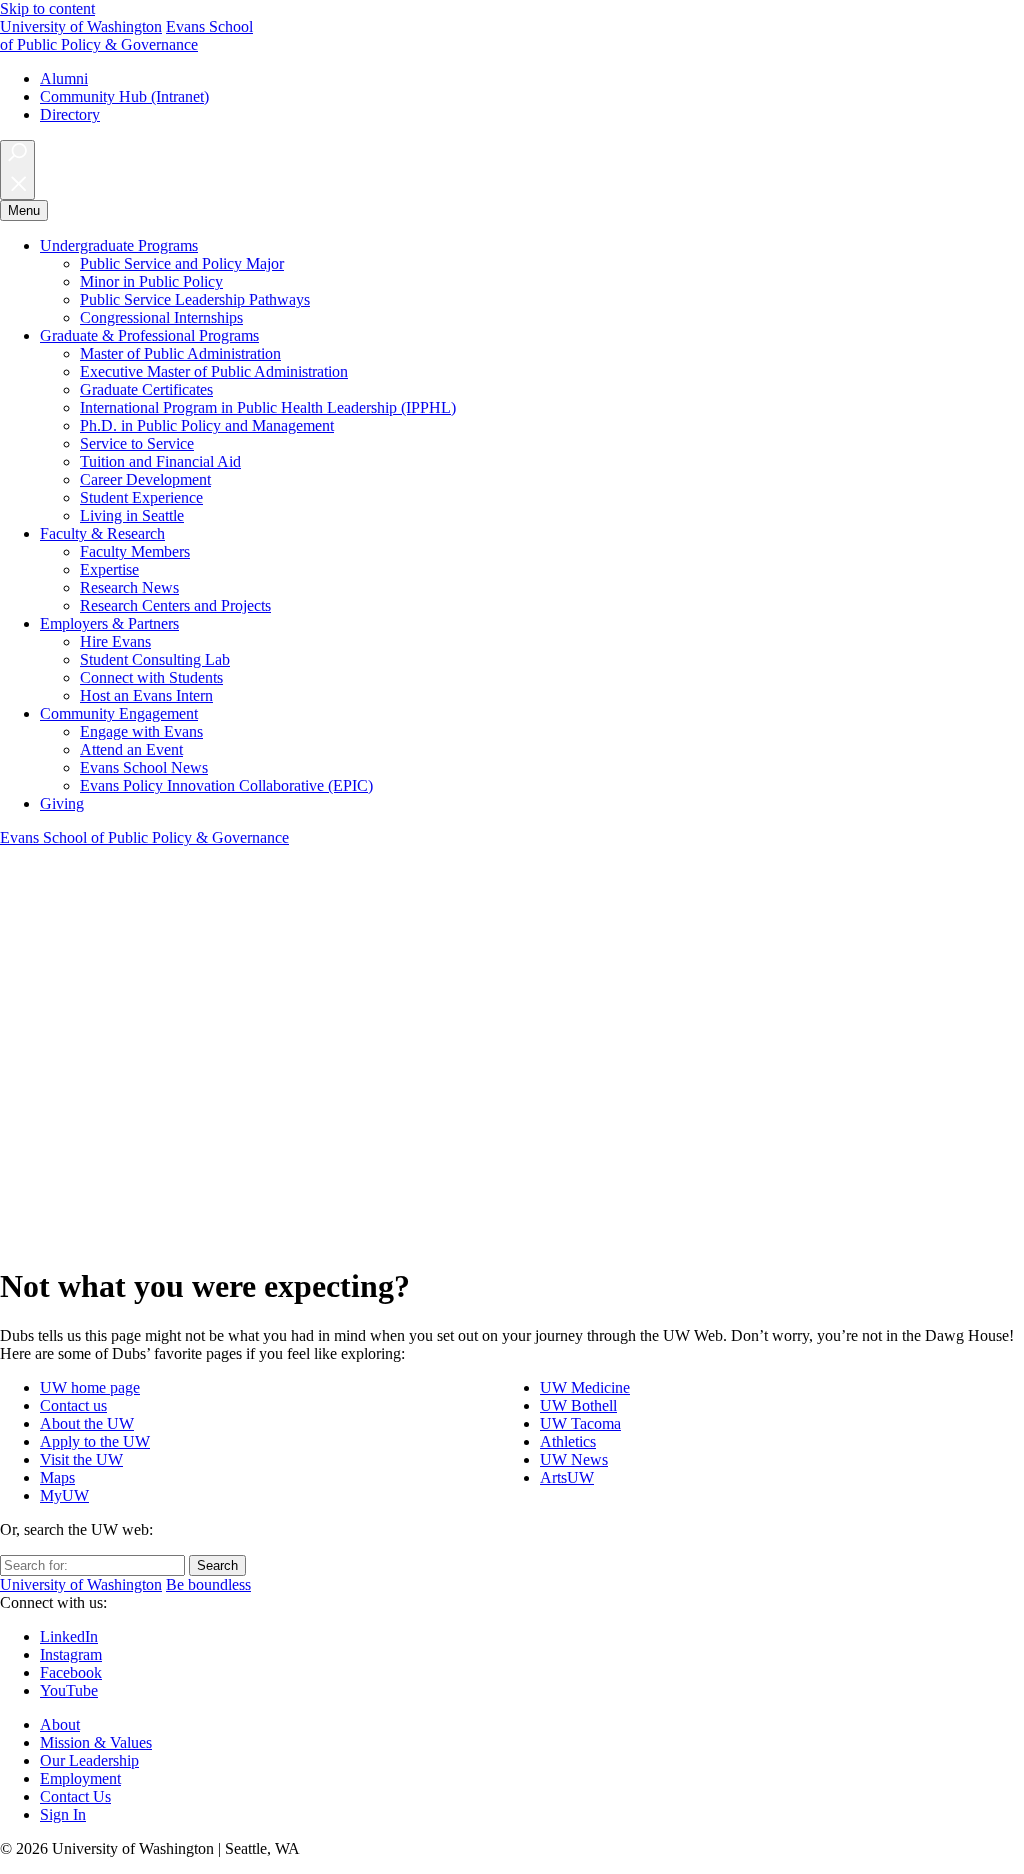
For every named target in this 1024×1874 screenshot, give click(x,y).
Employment (80, 1778)
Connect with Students (151, 677)
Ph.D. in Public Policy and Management (207, 425)
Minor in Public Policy (151, 281)
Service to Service (137, 443)
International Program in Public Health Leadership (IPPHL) (268, 407)
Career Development (145, 479)
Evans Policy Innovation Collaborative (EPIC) (226, 785)
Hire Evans (115, 641)
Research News (129, 587)
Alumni (64, 78)
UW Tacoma (580, 1423)
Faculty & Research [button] (102, 533)
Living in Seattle (132, 515)
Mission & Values (96, 1742)
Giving (62, 803)
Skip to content (47, 8)
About (60, 1724)
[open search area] (17, 170)
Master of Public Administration (180, 353)
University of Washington (81, 26)
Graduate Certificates (146, 389)
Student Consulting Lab (155, 659)
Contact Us (75, 1796)
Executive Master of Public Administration (214, 371)
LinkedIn (69, 1636)
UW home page (90, 1387)
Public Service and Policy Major (182, 263)
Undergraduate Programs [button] (119, 245)
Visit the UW (81, 1459)
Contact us (73, 1405)
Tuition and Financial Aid (160, 461)
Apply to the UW (95, 1441)
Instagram (71, 1654)
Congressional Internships (161, 317)
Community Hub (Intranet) (124, 96)
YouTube (69, 1690)
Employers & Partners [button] (109, 623)
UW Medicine (585, 1387)
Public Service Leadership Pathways (195, 299)
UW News (574, 1459)
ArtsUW (567, 1477)
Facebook (71, 1672)
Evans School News (144, 767)
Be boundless (208, 1584)
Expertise (109, 569)
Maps (57, 1477)
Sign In (63, 1814)
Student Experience (141, 497)
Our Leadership (89, 1760)
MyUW (64, 1495)
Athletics (568, 1441)
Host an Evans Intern (146, 695)
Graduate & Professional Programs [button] (149, 335)
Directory (70, 114)
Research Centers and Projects (175, 605)
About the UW (87, 1423)
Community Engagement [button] (119, 713)
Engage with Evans (141, 731)
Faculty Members (135, 551)
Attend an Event (131, 749)
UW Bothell (578, 1405)
